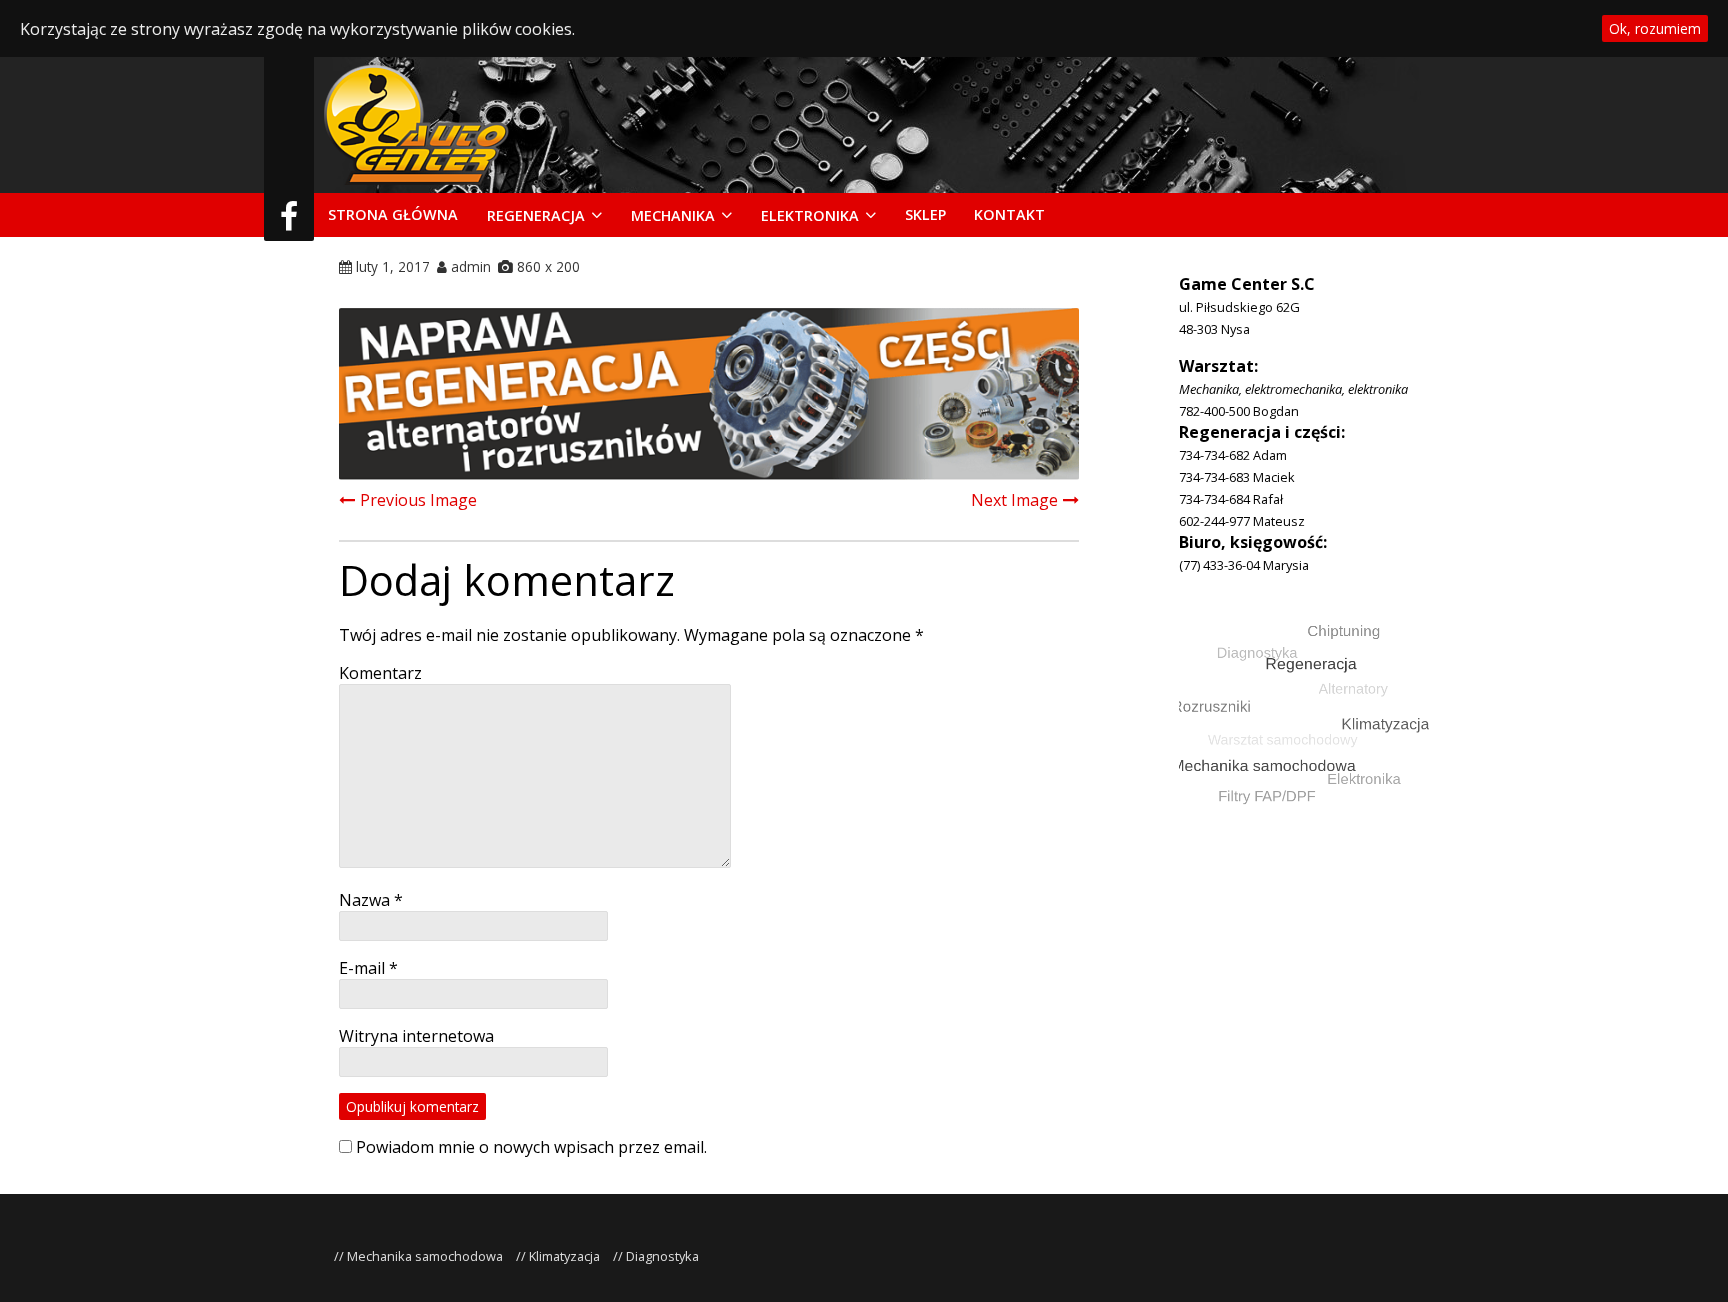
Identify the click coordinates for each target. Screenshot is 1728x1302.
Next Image (1014, 500)
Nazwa (371, 900)
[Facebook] (289, 222)
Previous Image (418, 500)
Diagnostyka (662, 1256)
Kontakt (1009, 214)
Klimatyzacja (564, 1256)
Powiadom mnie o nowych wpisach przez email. (531, 1147)
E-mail (368, 968)
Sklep (925, 214)
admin (471, 266)
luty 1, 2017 (393, 266)
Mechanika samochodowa (425, 1256)
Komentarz (380, 673)
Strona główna (393, 214)
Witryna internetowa (416, 1036)
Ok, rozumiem (1655, 28)
